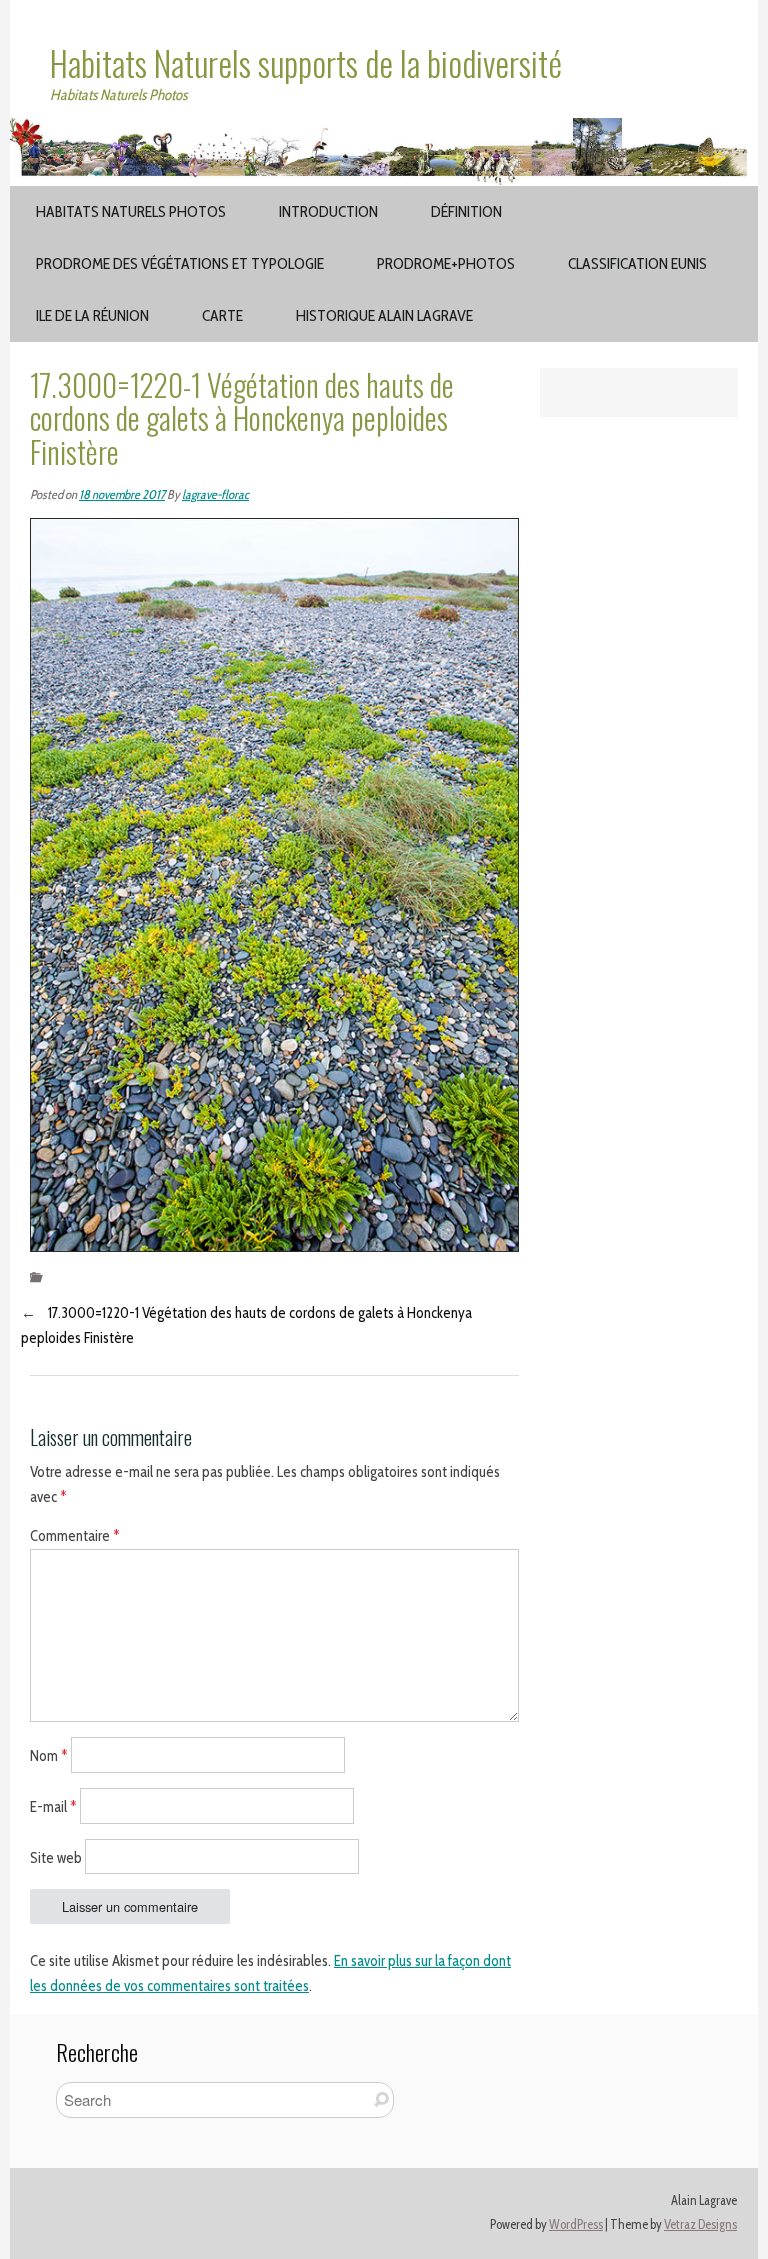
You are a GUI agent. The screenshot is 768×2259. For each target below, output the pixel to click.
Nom (49, 1756)
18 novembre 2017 (122, 494)
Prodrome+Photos (446, 263)
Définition (466, 211)
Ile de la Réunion (92, 315)
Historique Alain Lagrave (384, 315)
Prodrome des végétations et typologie (180, 263)
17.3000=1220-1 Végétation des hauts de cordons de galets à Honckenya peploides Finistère (246, 1325)
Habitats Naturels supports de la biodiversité (306, 63)
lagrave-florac (215, 494)
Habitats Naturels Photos (131, 211)
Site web (56, 1857)
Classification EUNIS (637, 263)
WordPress (576, 2224)
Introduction (328, 211)
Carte (222, 315)
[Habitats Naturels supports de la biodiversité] (384, 130)
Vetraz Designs (700, 2224)
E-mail (53, 1806)
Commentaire (75, 1536)
